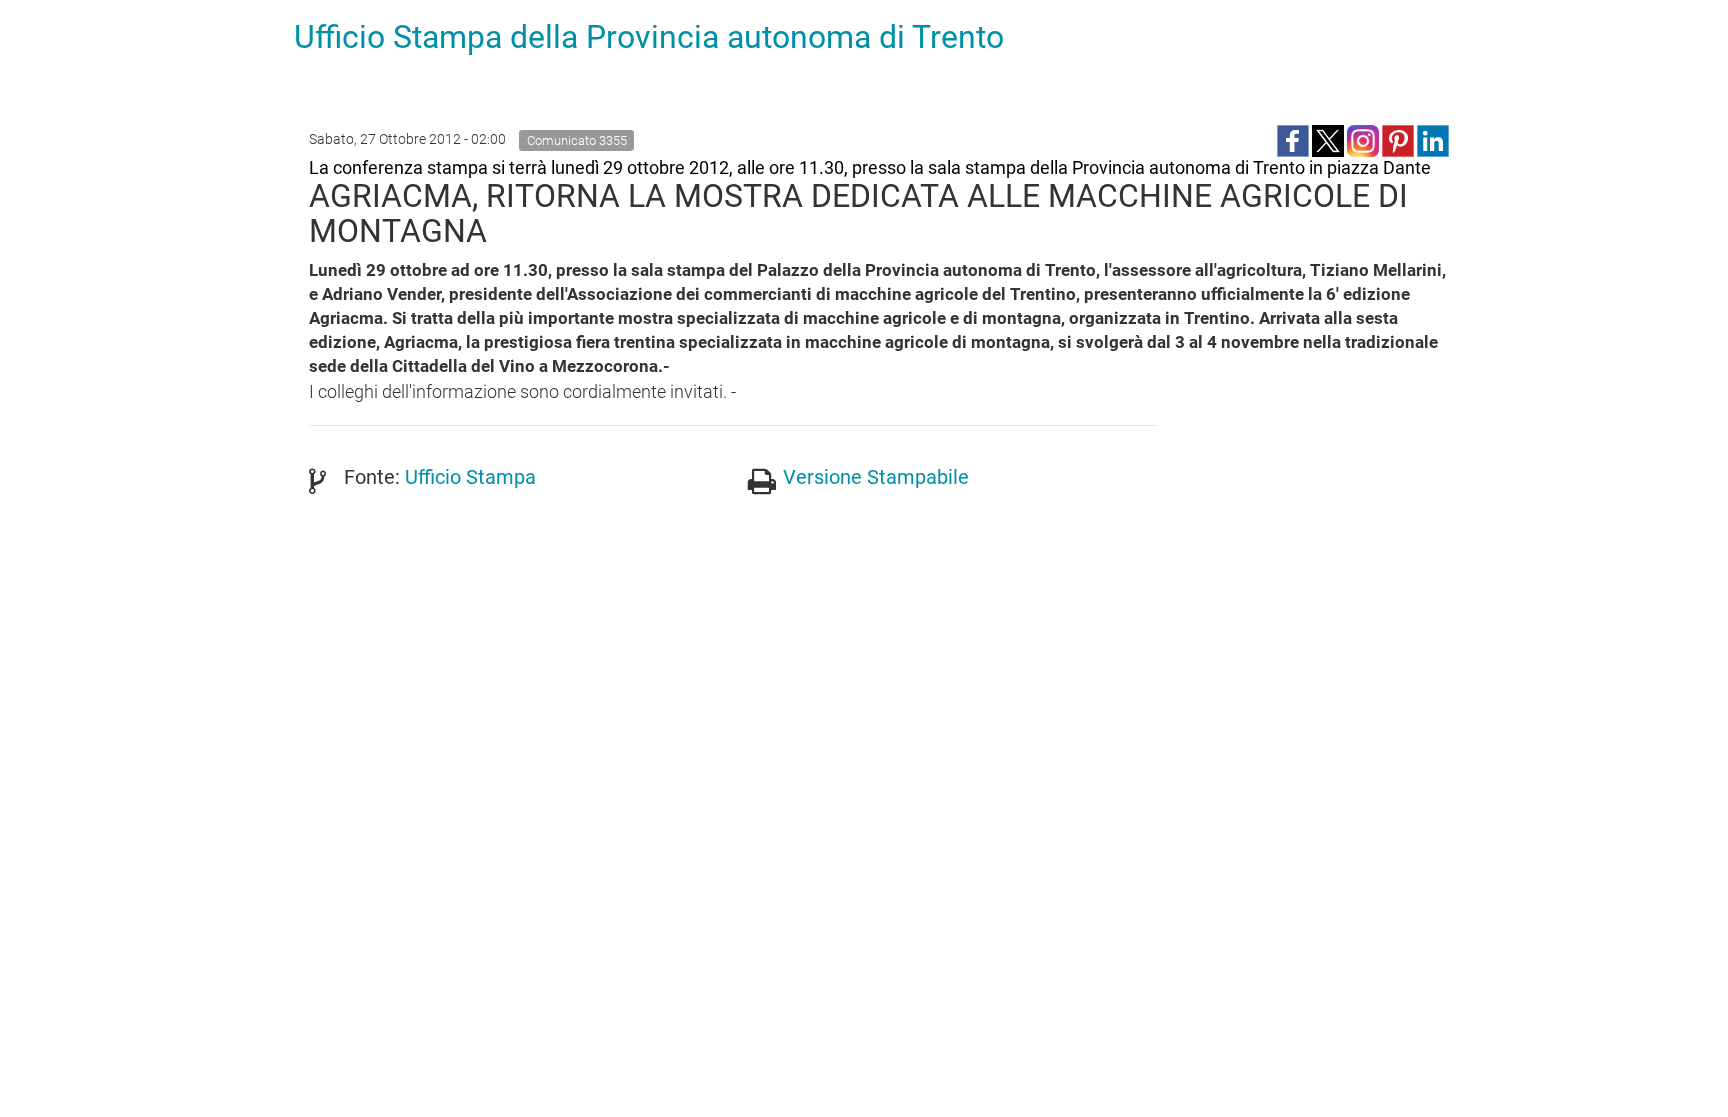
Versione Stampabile (876, 477)
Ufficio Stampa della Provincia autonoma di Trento (649, 37)
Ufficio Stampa (470, 477)
